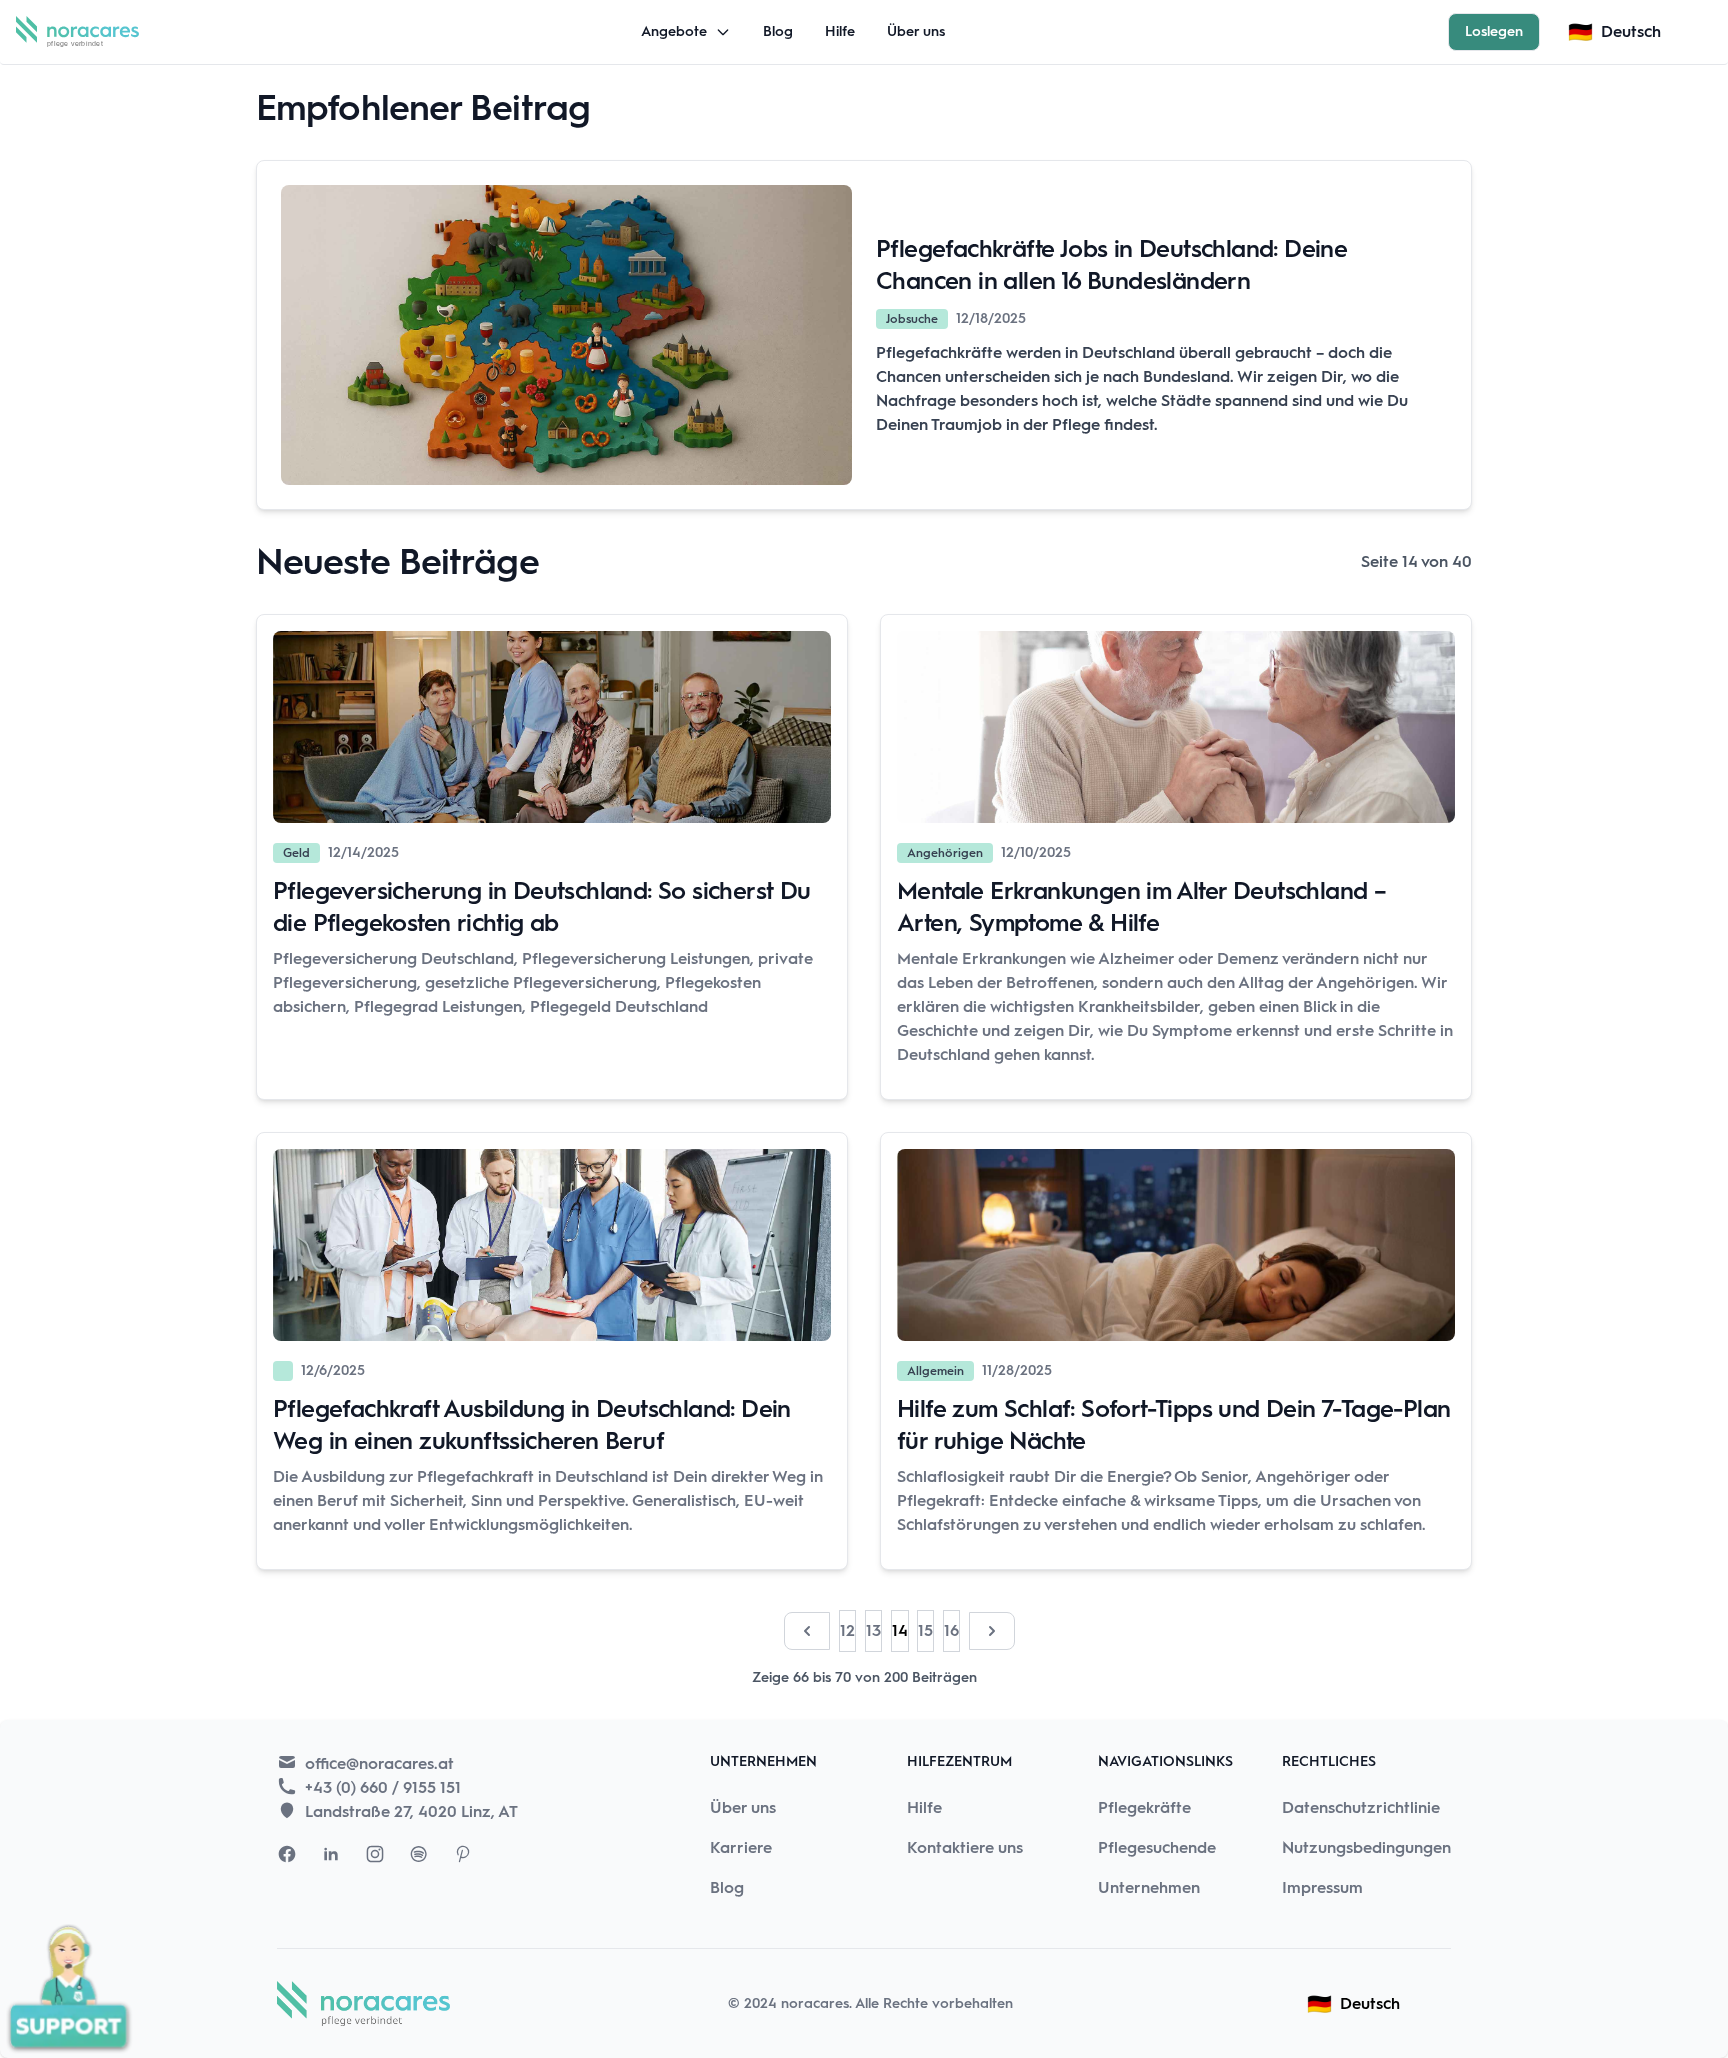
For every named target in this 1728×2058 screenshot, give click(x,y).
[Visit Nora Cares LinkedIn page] (331, 1854)
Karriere (741, 1847)
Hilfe (840, 31)
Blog (778, 31)
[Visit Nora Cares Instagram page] (375, 1854)
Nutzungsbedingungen (1366, 1847)
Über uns (916, 31)
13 (873, 1630)
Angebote (674, 31)
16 (951, 1630)
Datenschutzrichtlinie (1361, 1807)
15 (925, 1630)
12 (847, 1630)
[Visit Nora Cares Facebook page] (287, 1854)
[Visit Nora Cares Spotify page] (419, 1854)
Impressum (1322, 1887)
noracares (815, 2003)
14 (900, 1630)
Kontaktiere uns (965, 1847)
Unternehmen (1149, 1887)
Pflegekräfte (1144, 1807)
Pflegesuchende (1157, 1847)
